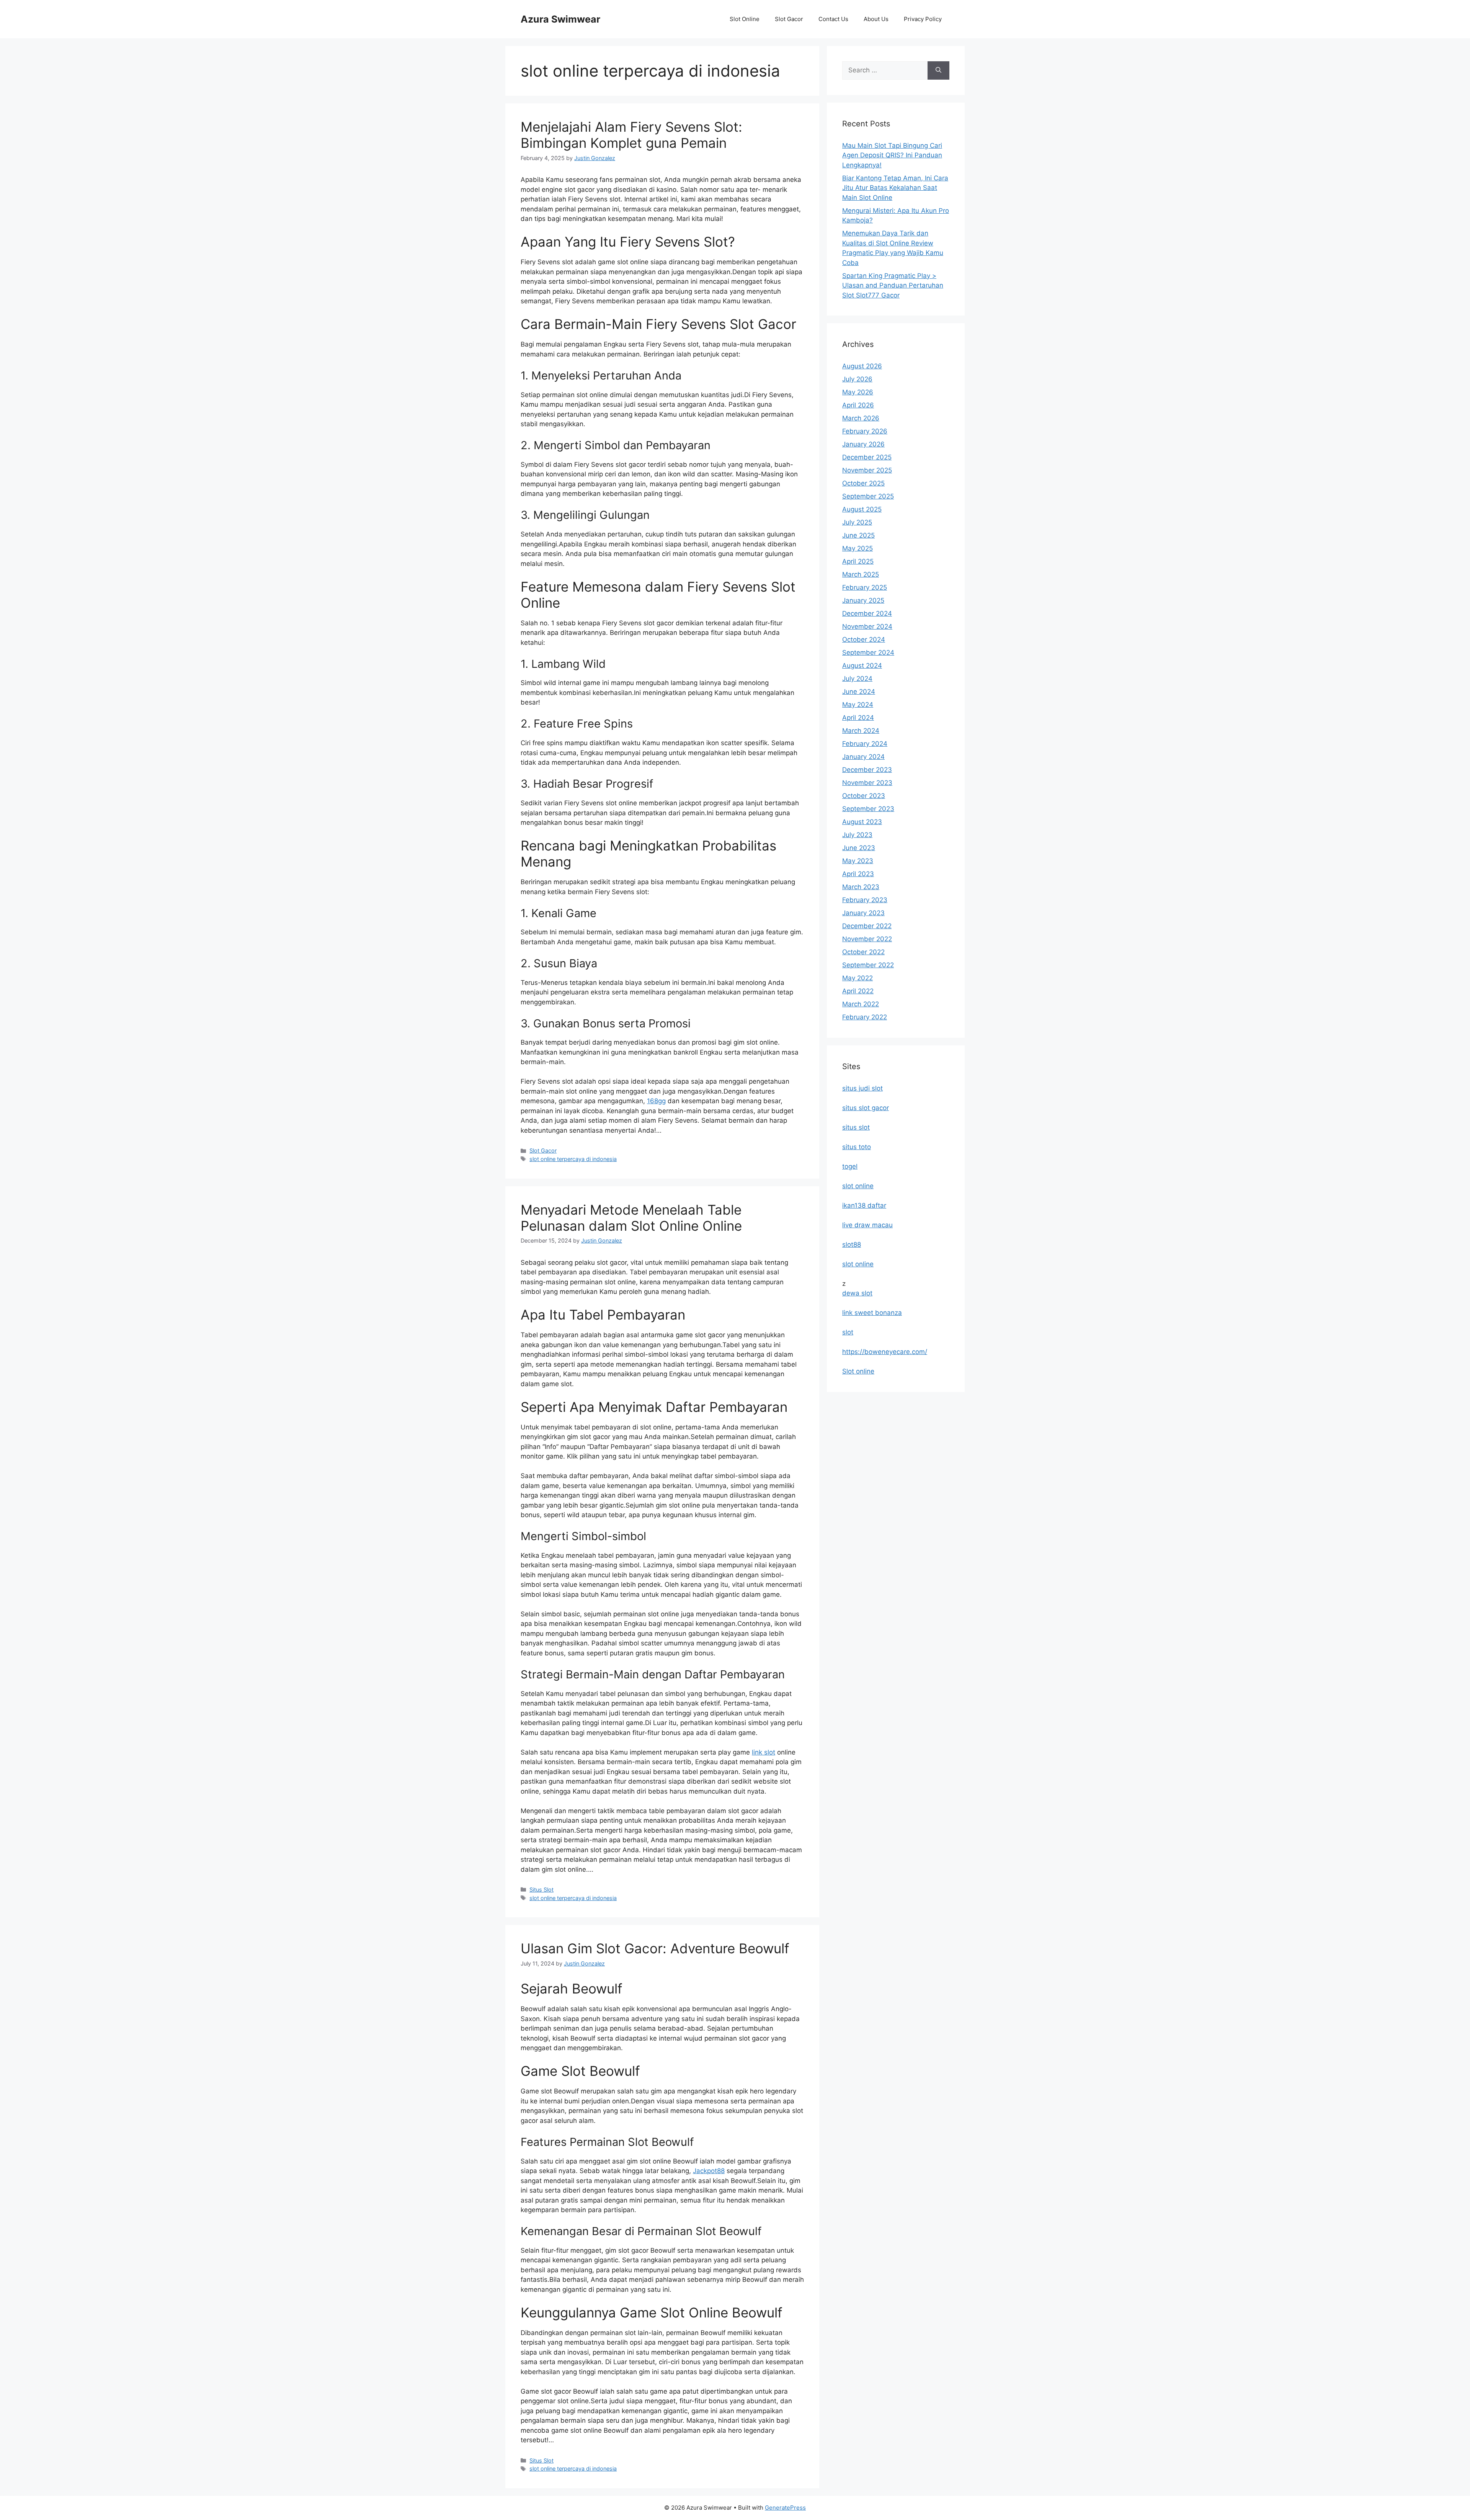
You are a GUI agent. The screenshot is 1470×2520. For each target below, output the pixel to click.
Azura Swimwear (560, 19)
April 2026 (858, 405)
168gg (656, 1101)
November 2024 (867, 626)
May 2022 (857, 978)
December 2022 (867, 926)
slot (848, 1332)
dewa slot (857, 1293)
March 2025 (861, 574)
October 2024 (864, 639)
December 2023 (867, 770)
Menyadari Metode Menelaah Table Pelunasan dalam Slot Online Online (631, 1218)
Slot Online (745, 19)
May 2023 (858, 861)
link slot (764, 1752)
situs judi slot (862, 1088)
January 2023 (863, 913)
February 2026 (865, 431)
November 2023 (867, 783)
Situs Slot (541, 1890)
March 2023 (861, 887)
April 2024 (858, 718)
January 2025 (863, 600)
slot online (858, 1186)
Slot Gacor (789, 19)
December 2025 (867, 457)
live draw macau (867, 1225)
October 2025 (863, 483)
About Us (876, 19)
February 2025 (865, 587)
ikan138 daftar (864, 1205)
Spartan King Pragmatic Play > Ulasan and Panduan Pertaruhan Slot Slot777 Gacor (893, 285)
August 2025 (862, 509)
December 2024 (867, 613)
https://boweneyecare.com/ (885, 1352)
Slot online (858, 1371)
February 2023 (865, 900)
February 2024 (865, 744)
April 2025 (858, 561)
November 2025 (867, 470)
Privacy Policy (923, 19)
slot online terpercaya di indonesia (573, 1159)
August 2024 (862, 666)
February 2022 (865, 1017)
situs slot (856, 1127)
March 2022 (861, 1004)
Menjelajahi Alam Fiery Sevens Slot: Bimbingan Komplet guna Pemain (631, 135)
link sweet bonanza (872, 1313)
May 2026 (858, 392)
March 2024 (861, 731)
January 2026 (863, 444)
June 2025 (858, 535)
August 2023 (862, 822)
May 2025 (857, 548)
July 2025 (857, 522)
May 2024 (858, 705)
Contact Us (833, 19)
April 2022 (858, 991)
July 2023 (857, 835)
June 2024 (859, 692)
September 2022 (868, 965)
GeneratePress (785, 2508)
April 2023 (858, 874)
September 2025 (868, 496)
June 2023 (859, 848)
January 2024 (863, 757)
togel (850, 1166)
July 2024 (857, 679)
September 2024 (868, 652)
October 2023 (864, 796)
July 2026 (857, 379)
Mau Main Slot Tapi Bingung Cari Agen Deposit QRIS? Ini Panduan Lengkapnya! (892, 155)
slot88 (852, 1244)
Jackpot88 (709, 2171)
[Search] (938, 70)
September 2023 (868, 809)
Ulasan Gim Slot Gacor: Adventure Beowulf (655, 1948)
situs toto (857, 1147)
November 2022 (867, 939)
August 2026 (862, 366)
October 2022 (863, 952)
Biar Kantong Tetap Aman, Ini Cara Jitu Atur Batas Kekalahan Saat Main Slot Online (895, 188)
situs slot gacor (866, 1108)
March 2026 (861, 418)
